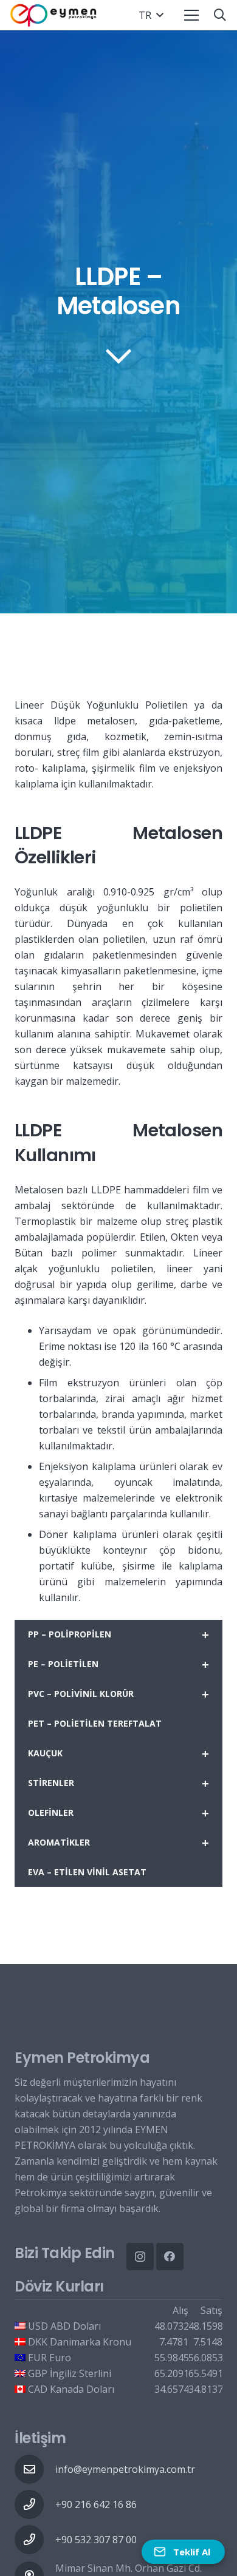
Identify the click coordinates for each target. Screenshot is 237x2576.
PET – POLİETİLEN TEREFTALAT (95, 1723)
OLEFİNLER (118, 1813)
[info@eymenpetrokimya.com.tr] (35, 2469)
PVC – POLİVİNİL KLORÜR (118, 1694)
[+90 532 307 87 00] (35, 2540)
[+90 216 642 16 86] (35, 2504)
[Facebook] (170, 2257)
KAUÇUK (118, 1754)
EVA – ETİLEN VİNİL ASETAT (87, 1872)
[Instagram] (140, 2257)
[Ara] (220, 15)
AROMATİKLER (118, 1843)
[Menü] (191, 15)
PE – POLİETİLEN (118, 1664)
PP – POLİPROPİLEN (118, 1635)
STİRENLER (118, 1783)
